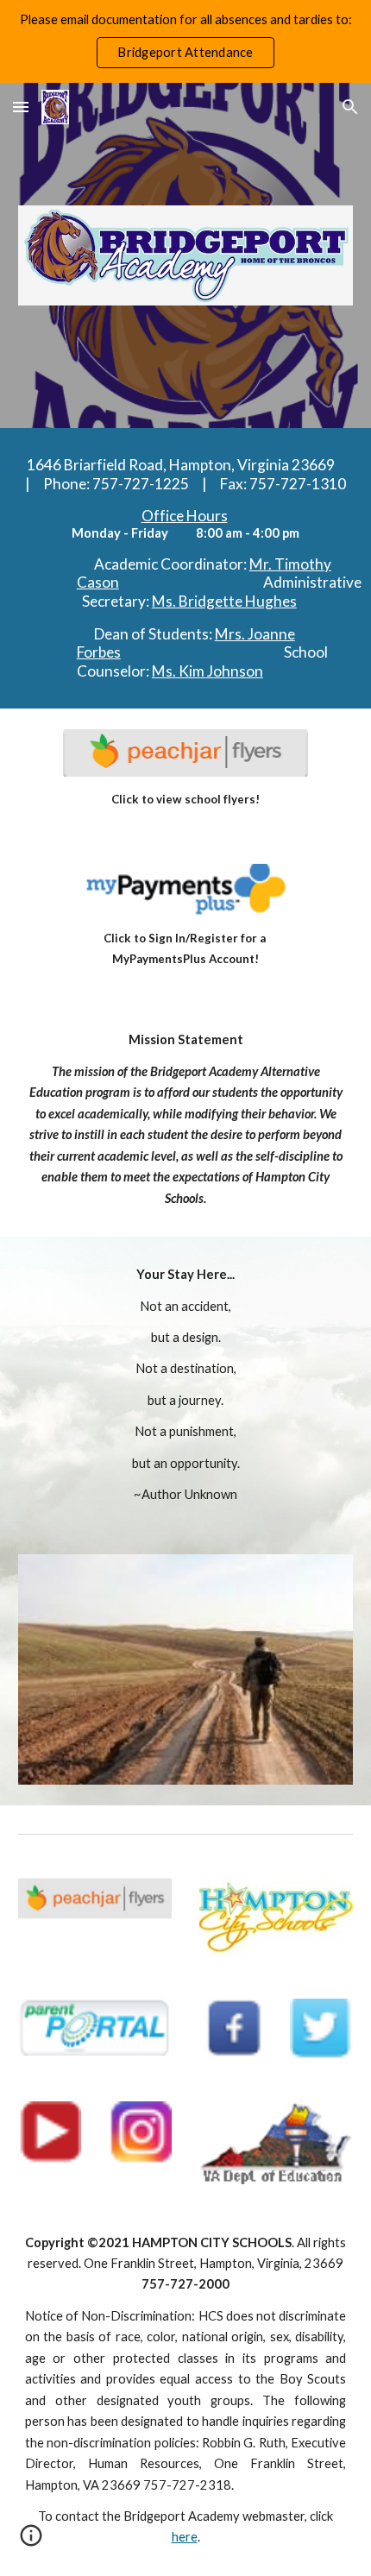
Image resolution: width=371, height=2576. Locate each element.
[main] (186, 568)
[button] (21, 107)
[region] (185, 41)
